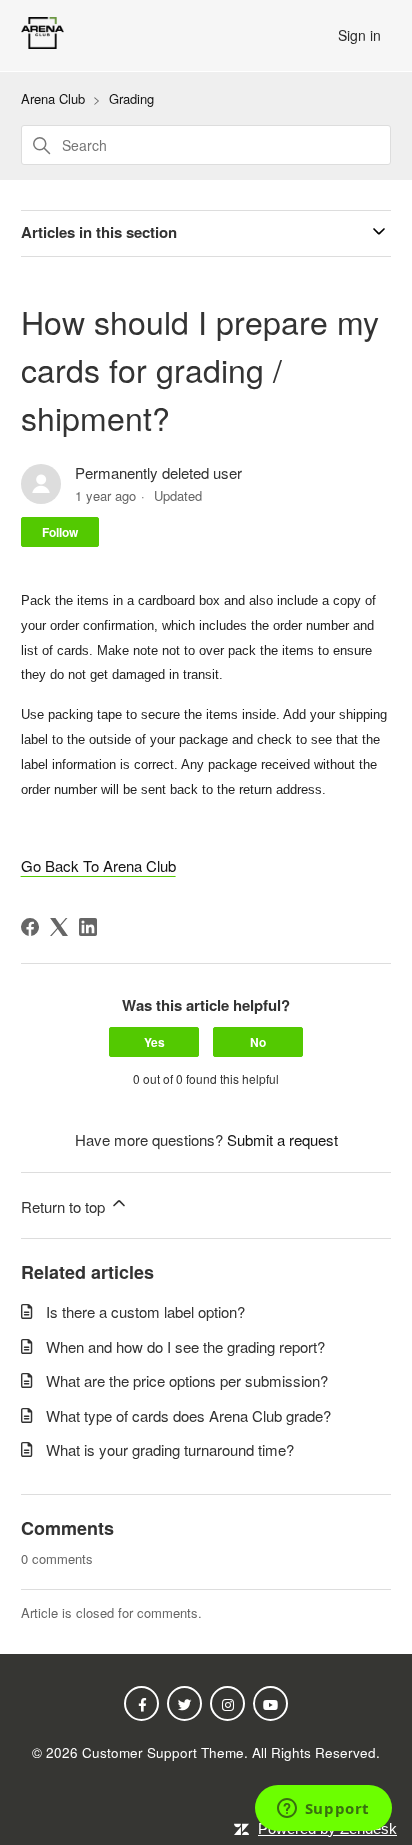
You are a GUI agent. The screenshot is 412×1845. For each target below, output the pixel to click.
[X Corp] (59, 927)
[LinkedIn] (88, 927)
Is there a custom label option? (145, 1311)
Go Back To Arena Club (98, 865)
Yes (154, 1042)
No (258, 1042)
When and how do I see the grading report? (185, 1346)
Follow (60, 532)
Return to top (65, 1206)
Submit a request (282, 1139)
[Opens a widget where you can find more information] (323, 1810)
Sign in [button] (359, 35)
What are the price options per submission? (187, 1380)
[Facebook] (30, 927)
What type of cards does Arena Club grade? (188, 1415)
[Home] (42, 42)
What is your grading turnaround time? (170, 1449)
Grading (131, 98)
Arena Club (53, 98)
